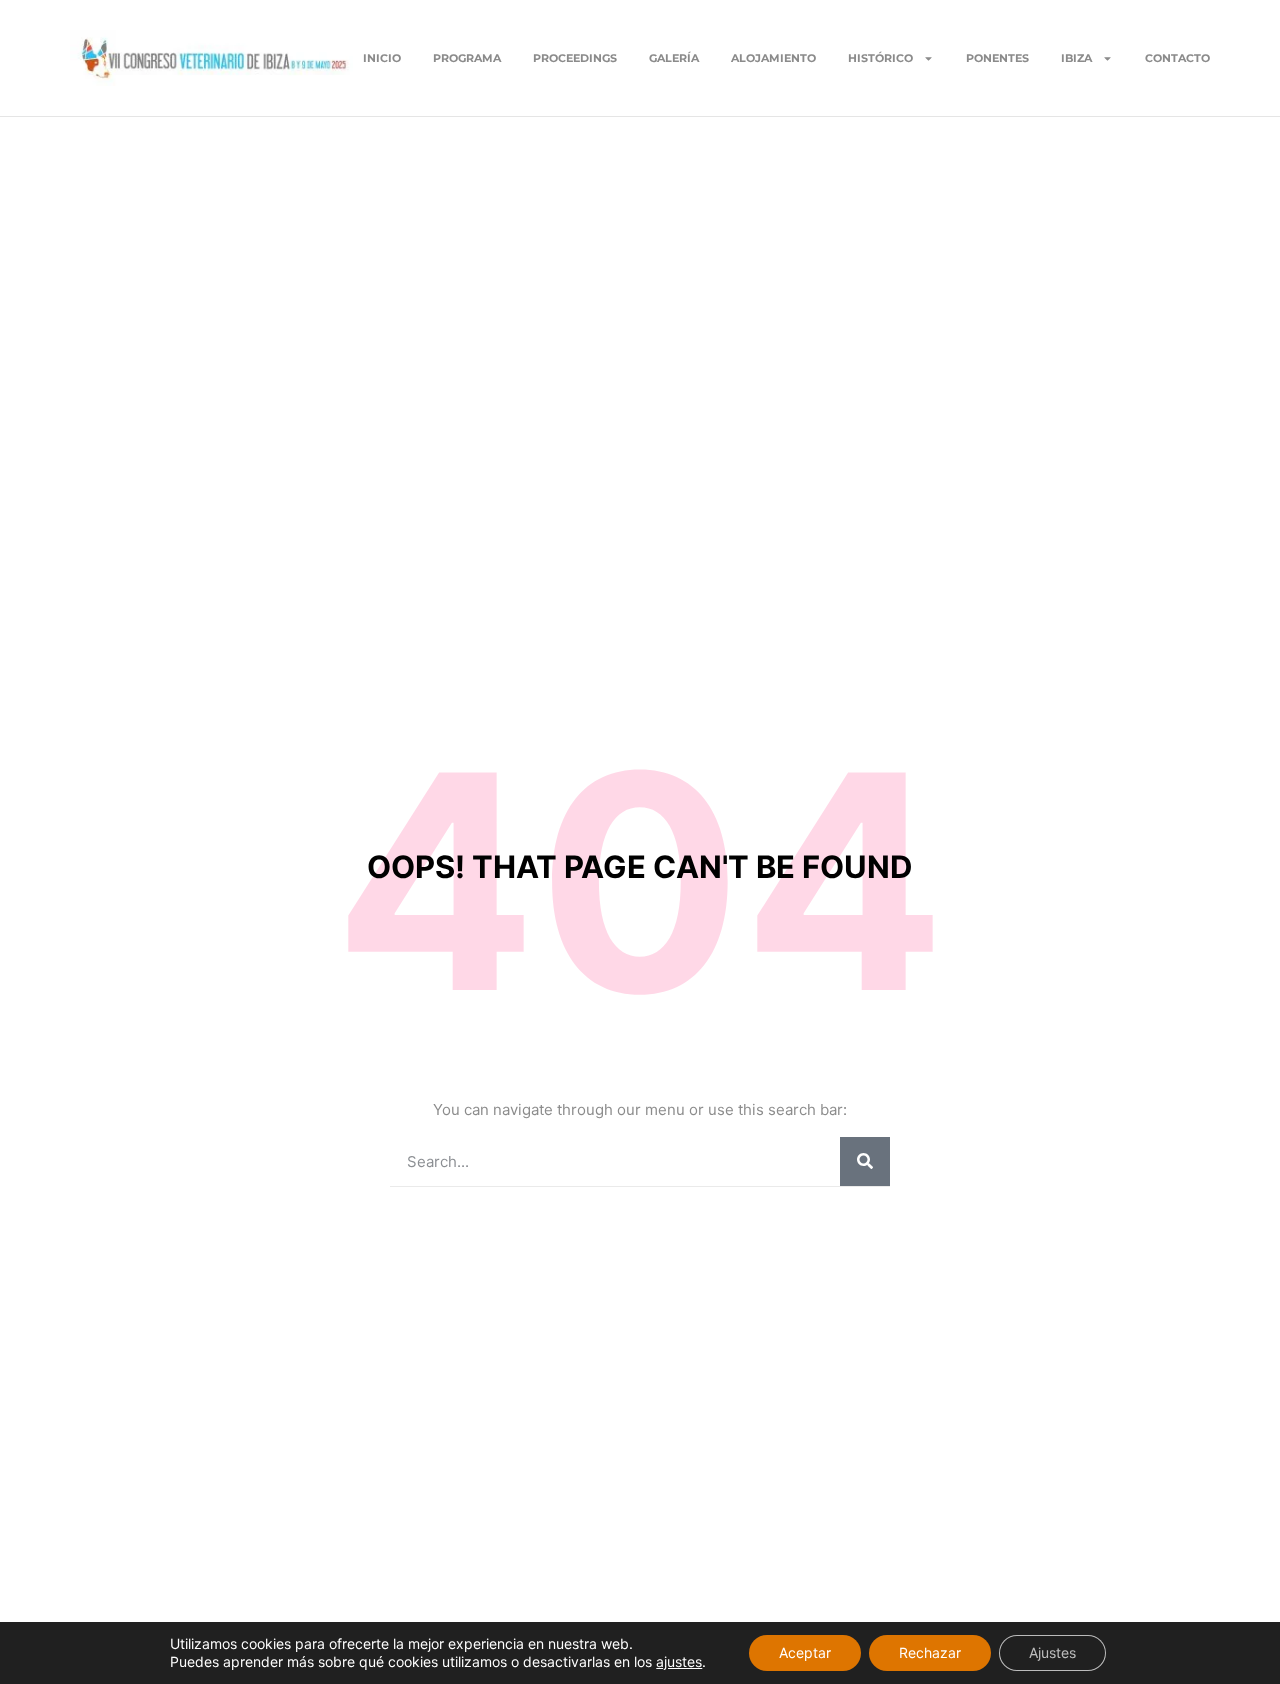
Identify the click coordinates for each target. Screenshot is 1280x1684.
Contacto (1177, 58)
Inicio (382, 58)
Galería (674, 58)
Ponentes (997, 58)
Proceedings (575, 58)
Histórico (880, 58)
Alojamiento (773, 58)
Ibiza (1076, 58)
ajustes (679, 1661)
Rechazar (930, 1652)
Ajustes (1052, 1652)
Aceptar (805, 1652)
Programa (467, 58)
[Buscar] (865, 1161)
